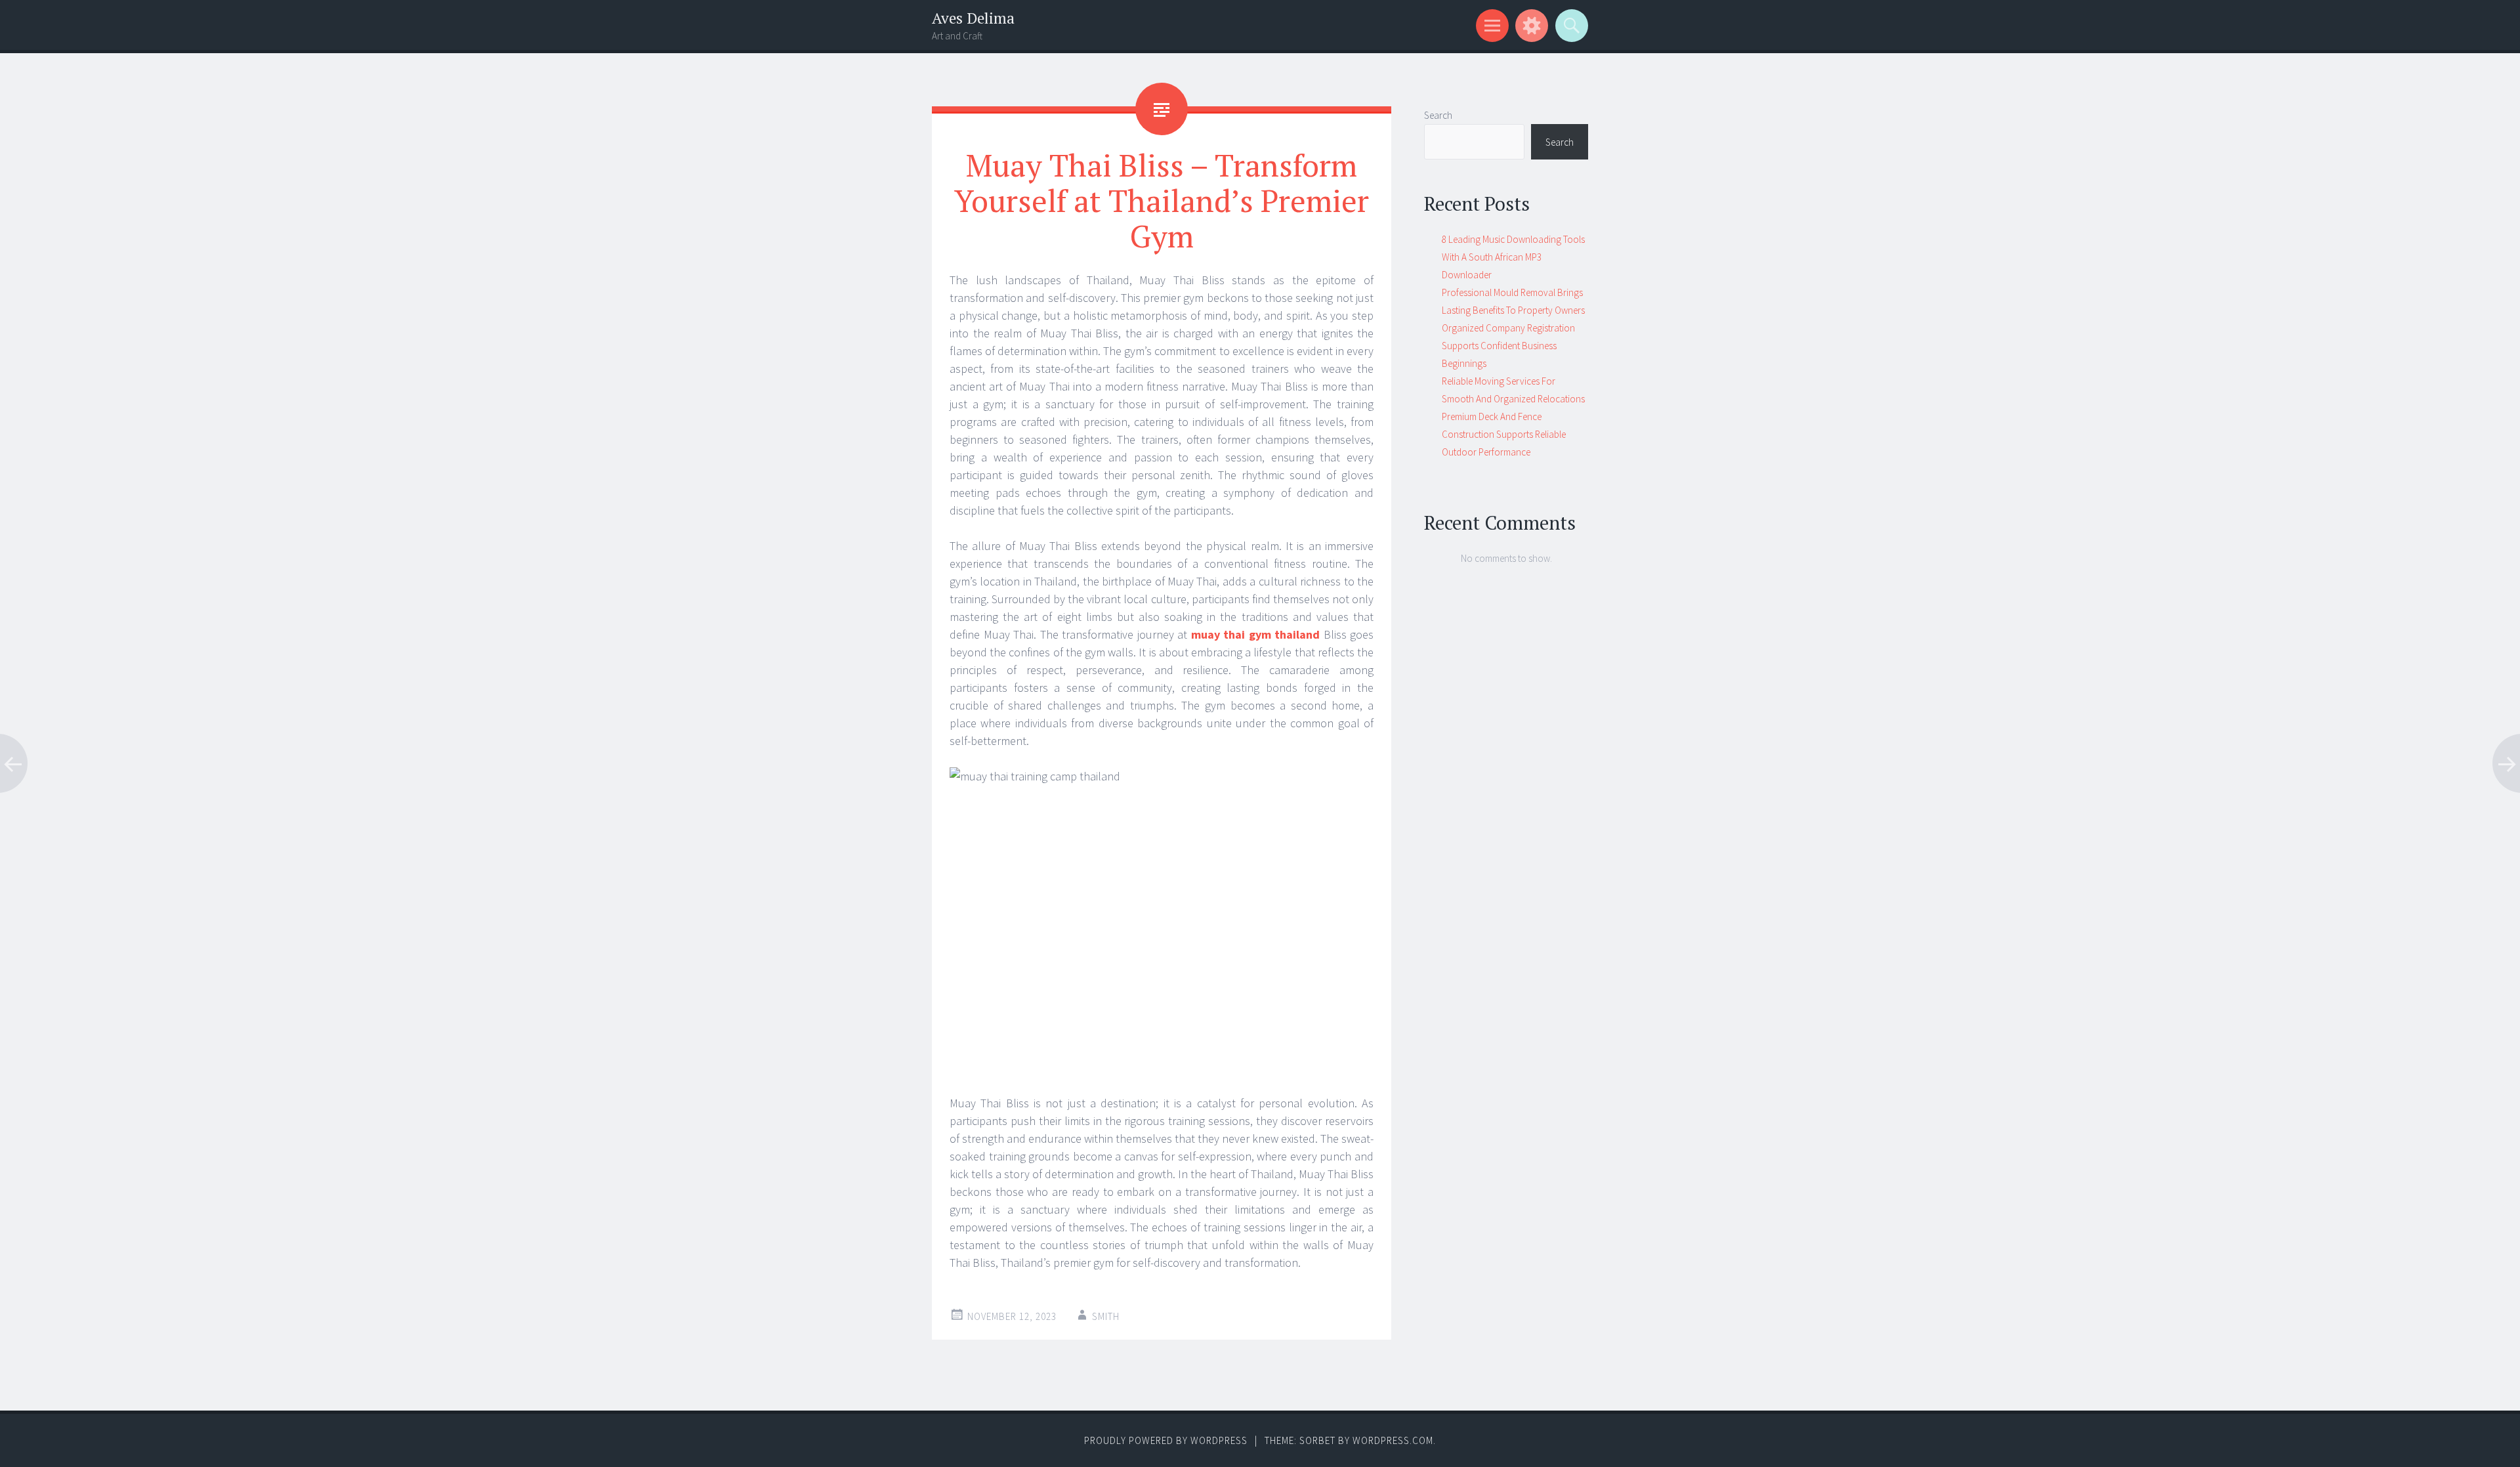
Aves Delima (973, 18)
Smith (1106, 1316)
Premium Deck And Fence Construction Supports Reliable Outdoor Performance (1504, 434)
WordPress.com (1393, 1440)
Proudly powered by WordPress (1166, 1440)
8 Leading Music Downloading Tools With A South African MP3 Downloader (1513, 257)
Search (1438, 115)
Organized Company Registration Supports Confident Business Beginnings (1508, 346)
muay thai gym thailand (1256, 634)
